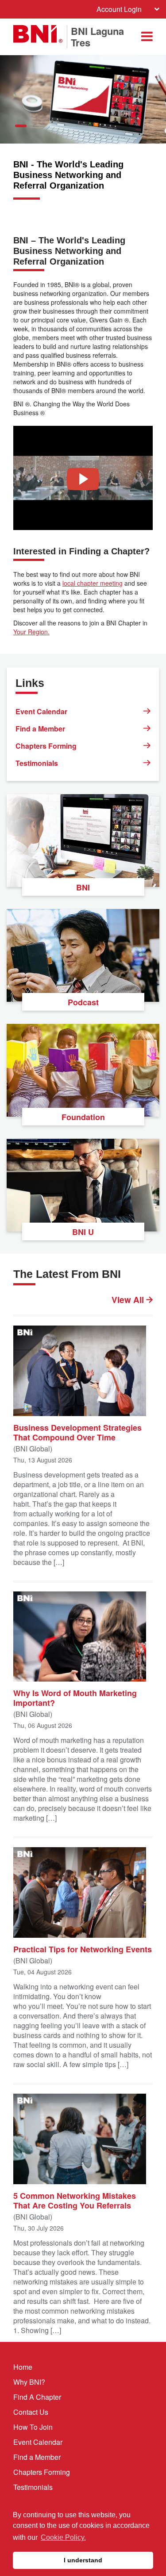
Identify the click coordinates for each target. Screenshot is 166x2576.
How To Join (33, 2427)
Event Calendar (41, 711)
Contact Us (31, 2412)
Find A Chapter (37, 2397)
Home (23, 2367)
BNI (83, 887)
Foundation (83, 1117)
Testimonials (37, 763)
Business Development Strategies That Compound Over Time (77, 1432)
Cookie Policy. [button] (63, 2537)
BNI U (83, 1232)
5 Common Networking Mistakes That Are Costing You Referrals (75, 2200)
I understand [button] (83, 2560)
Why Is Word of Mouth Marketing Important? (75, 1697)
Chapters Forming (46, 746)
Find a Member (40, 729)
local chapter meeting (93, 583)
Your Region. (31, 632)
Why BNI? (29, 2382)
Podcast (83, 1002)
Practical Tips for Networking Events (83, 1949)
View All (129, 1300)
